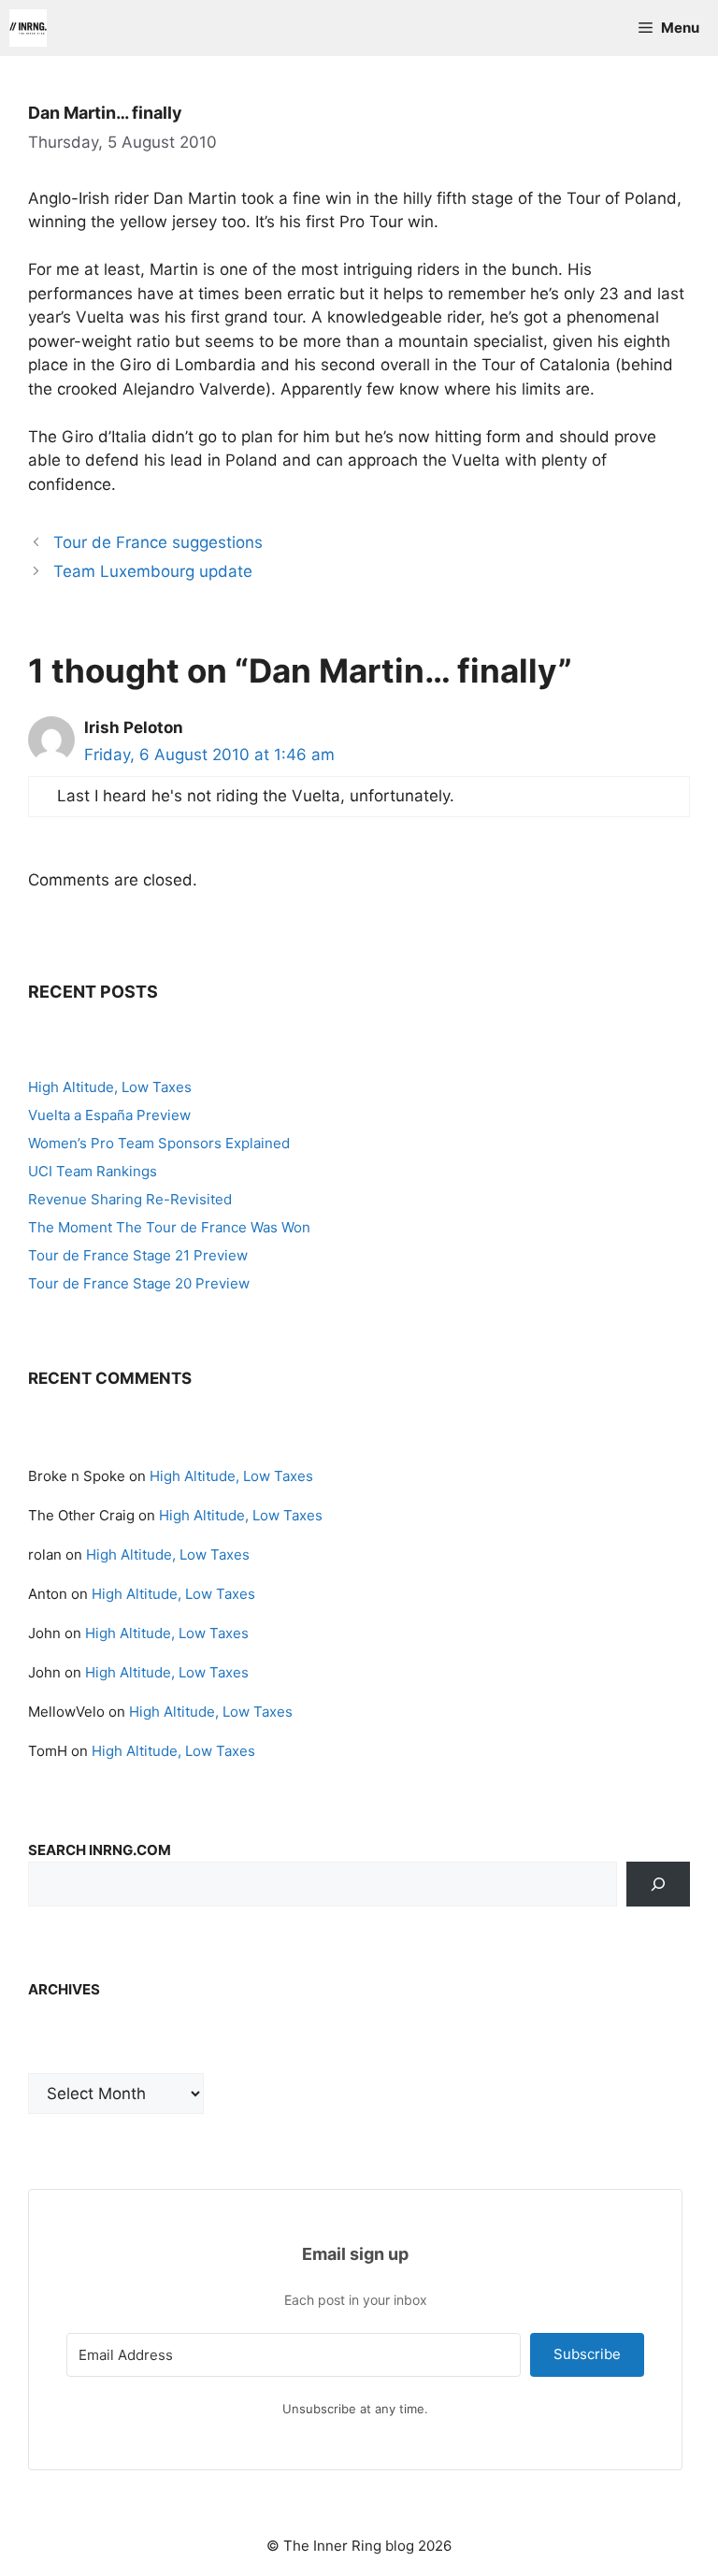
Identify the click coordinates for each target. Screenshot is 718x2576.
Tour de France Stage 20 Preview (139, 1283)
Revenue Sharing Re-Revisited (130, 1199)
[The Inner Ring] (28, 28)
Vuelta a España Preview (109, 1115)
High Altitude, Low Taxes (110, 1087)
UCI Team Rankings (93, 1171)
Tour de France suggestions (158, 542)
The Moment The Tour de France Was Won (169, 1227)
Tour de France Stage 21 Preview (138, 1255)
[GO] (658, 1884)
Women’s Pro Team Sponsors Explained (159, 1143)
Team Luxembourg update (153, 571)
